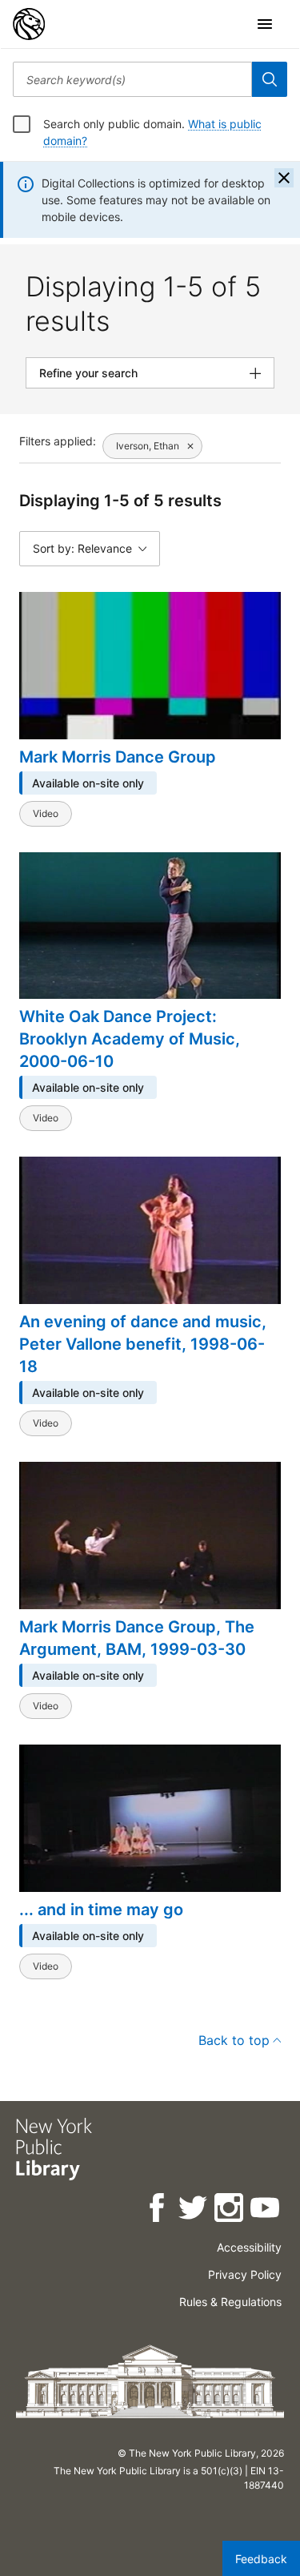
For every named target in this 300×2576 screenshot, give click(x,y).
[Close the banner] (284, 178)
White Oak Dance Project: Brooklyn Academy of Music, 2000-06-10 (130, 1039)
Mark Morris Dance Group (118, 757)
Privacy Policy (245, 2274)
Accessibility (249, 2247)
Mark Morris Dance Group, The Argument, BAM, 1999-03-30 (137, 1638)
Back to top (234, 2040)
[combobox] (132, 79)
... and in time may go (101, 1910)
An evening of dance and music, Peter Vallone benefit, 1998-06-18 (143, 1344)
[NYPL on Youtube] (266, 2210)
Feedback (261, 2559)
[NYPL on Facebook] (158, 2210)
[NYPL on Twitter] (194, 2210)
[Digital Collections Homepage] (29, 24)
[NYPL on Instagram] (230, 2210)
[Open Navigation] (265, 24)
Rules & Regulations (230, 2302)
